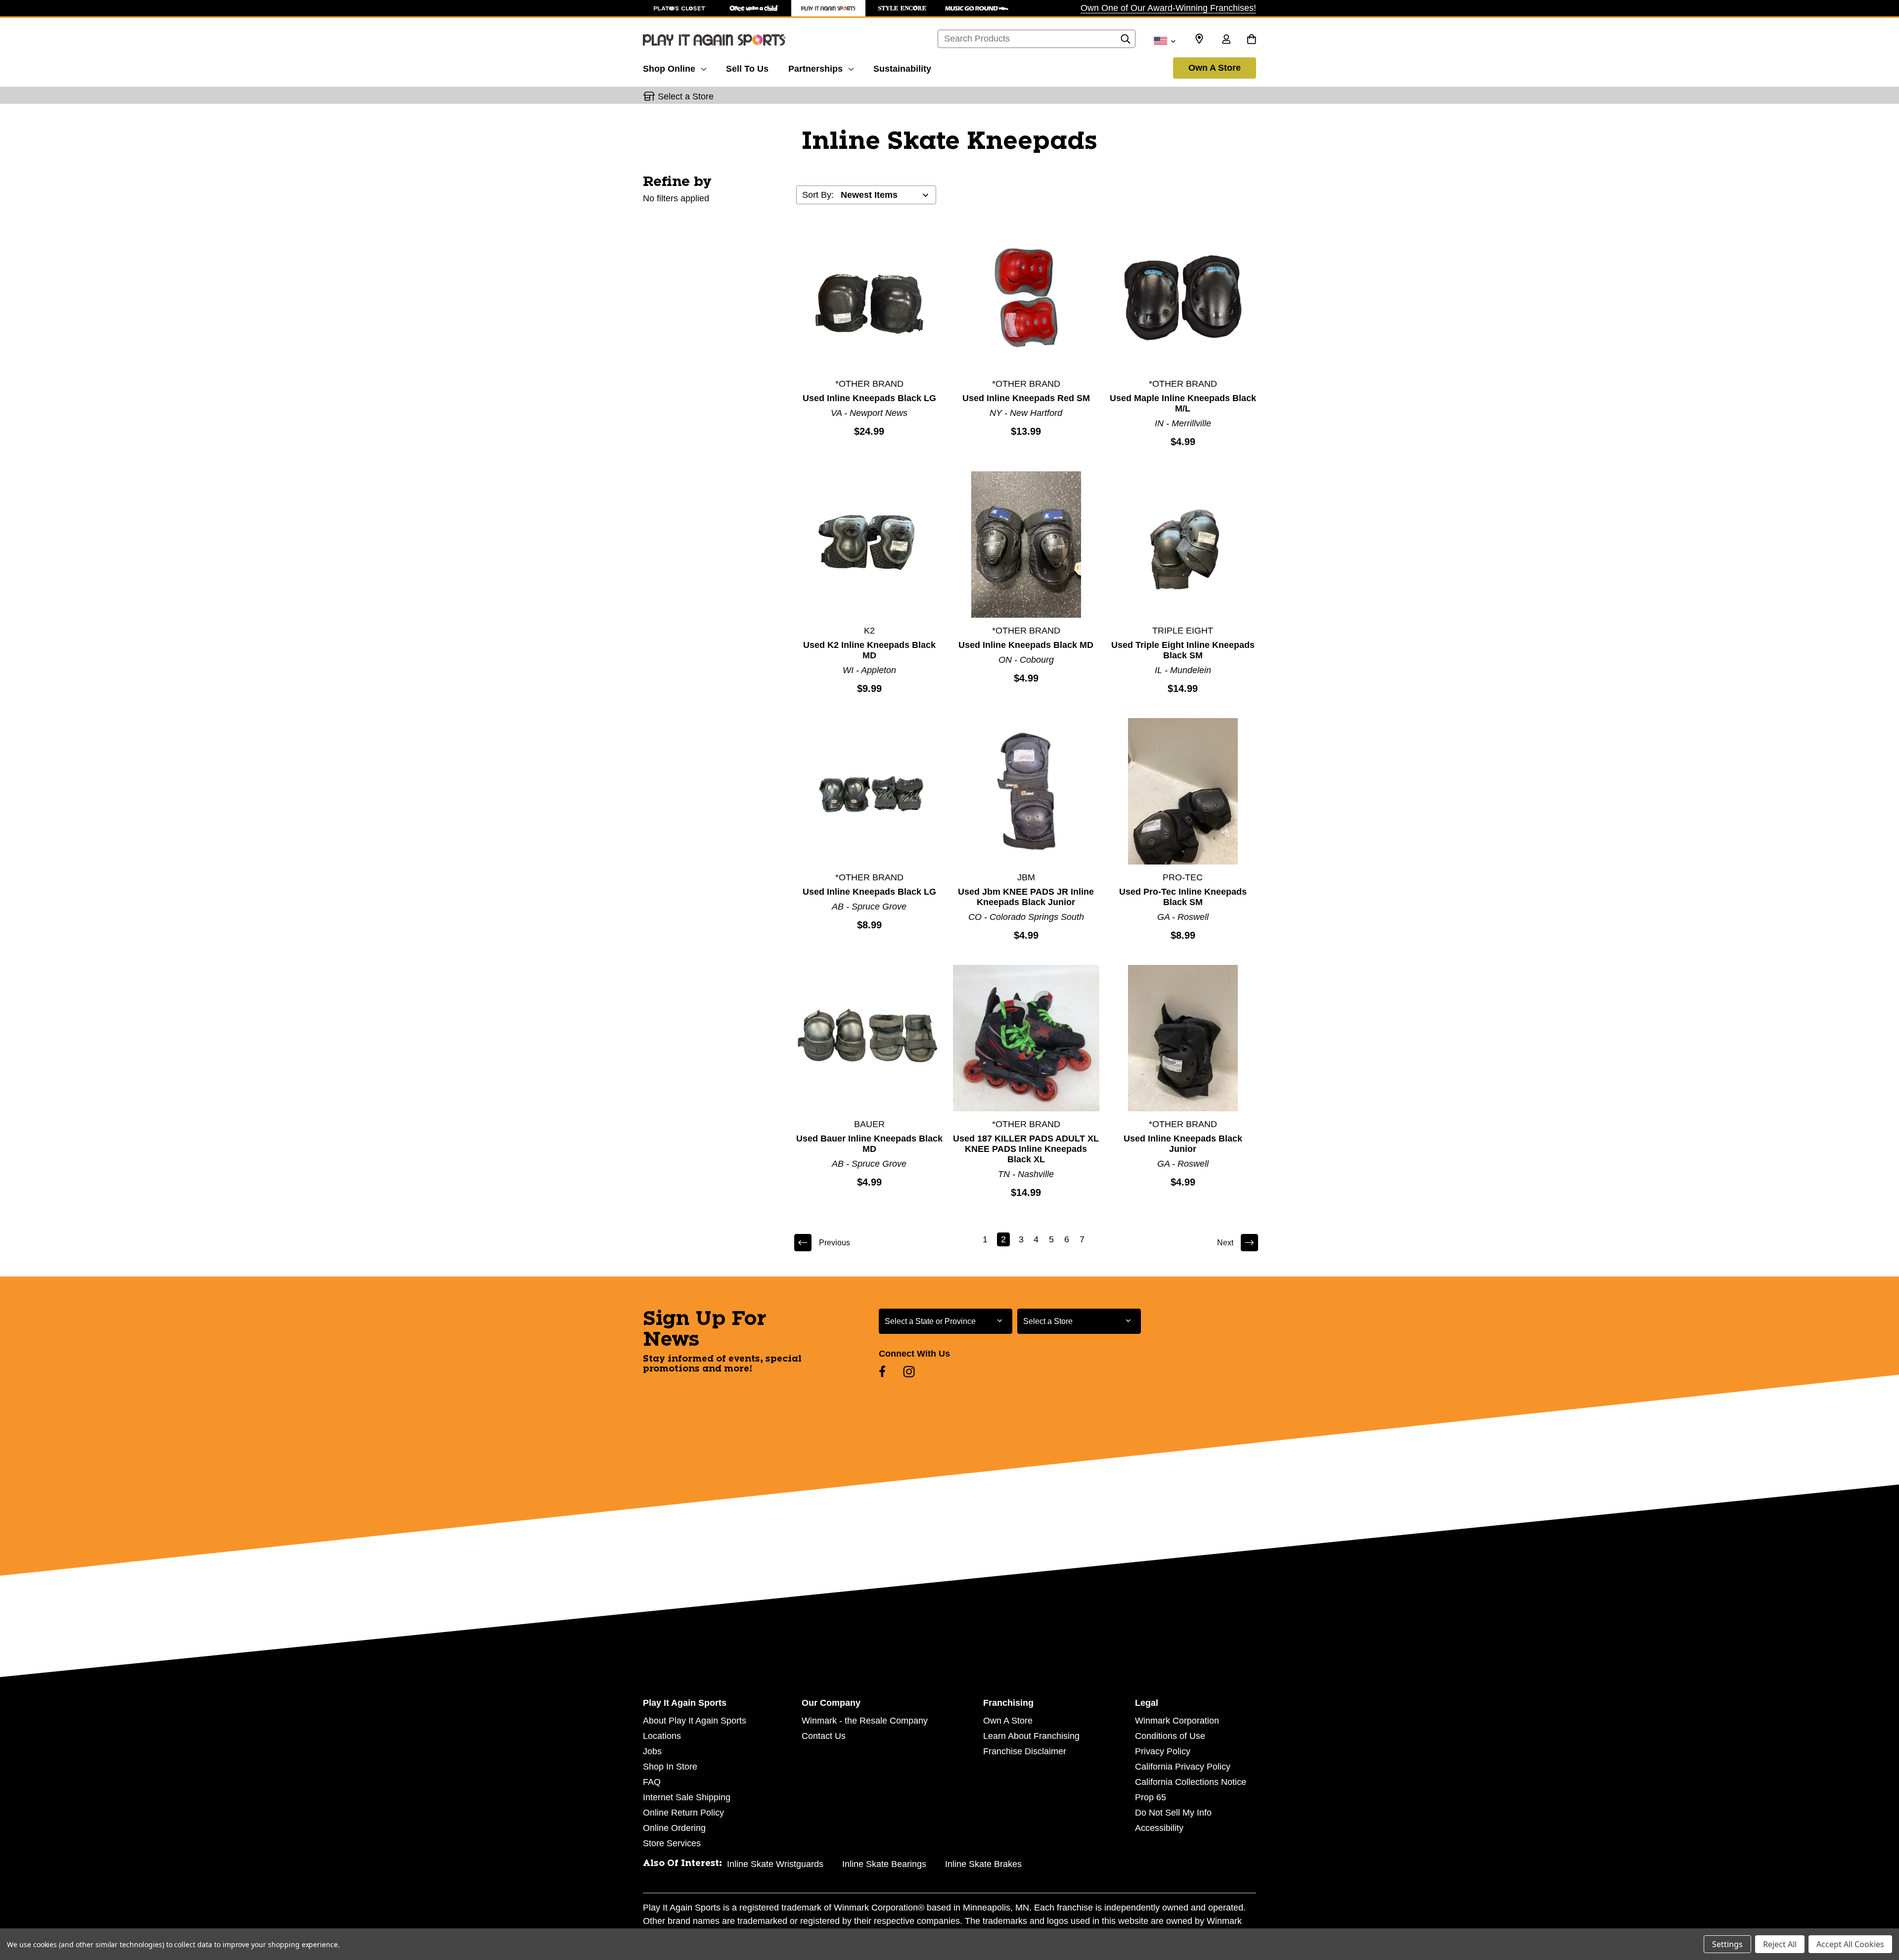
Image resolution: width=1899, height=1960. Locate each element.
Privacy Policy (1163, 1751)
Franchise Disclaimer (1025, 1751)
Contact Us (824, 1736)
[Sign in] (1226, 40)
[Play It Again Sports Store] (828, 8)
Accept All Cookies (1850, 1944)
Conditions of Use (1170, 1736)
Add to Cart (869, 297)
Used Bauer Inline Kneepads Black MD (869, 1144)
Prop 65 (1151, 1797)
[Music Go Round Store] (977, 8)
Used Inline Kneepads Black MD (1026, 645)
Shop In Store (670, 1767)
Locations (662, 1736)
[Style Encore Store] (903, 8)
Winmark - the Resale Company (865, 1721)
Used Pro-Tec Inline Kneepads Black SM (1183, 897)
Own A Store (1215, 68)
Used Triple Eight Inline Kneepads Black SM (1183, 650)
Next (1225, 1243)
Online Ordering (674, 1828)
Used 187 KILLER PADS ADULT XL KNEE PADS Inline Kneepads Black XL (1026, 1149)
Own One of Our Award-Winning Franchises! (1168, 8)
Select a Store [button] (686, 96)
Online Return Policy (683, 1813)
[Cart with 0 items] (1251, 40)
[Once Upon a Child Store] (754, 8)
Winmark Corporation (1177, 1721)
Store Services (672, 1843)
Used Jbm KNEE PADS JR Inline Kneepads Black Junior (1026, 897)
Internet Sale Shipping (687, 1797)
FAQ (652, 1782)
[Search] (1126, 42)
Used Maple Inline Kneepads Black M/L (1183, 403)
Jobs (652, 1751)
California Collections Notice (1191, 1782)
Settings (1727, 1944)
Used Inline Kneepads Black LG (869, 398)
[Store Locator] (1199, 39)
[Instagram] (909, 1371)
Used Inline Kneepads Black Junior (1183, 1144)
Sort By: (818, 195)
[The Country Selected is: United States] (1164, 40)
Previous (835, 1243)
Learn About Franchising (1031, 1736)
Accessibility (1159, 1828)
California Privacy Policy (1183, 1767)
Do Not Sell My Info (1173, 1813)
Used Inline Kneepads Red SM (1026, 398)
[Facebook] (882, 1371)
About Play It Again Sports (695, 1721)
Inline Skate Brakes (983, 1864)
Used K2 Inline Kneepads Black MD (869, 650)
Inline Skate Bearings (884, 1864)
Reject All (1780, 1944)
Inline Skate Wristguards (775, 1864)
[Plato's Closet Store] (680, 8)
